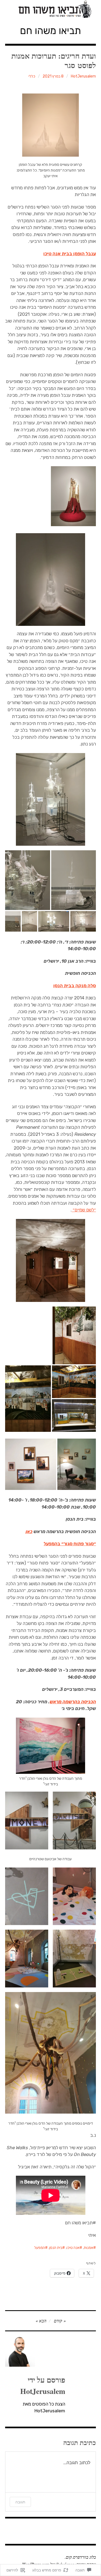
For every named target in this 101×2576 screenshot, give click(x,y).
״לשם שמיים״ (84, 1210)
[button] (74, 1821)
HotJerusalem (83, 76)
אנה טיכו (73, 2248)
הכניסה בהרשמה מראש (73, 1702)
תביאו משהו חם (50, 31)
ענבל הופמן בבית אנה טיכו (70, 254)
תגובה (20, 2502)
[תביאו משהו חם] (51, 9)
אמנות (88, 2248)
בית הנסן (56, 2248)
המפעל (40, 2248)
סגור (89, 1544)
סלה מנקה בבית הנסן (75, 986)
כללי (32, 76)
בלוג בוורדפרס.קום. (80, 2557)
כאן (29, 1532)
